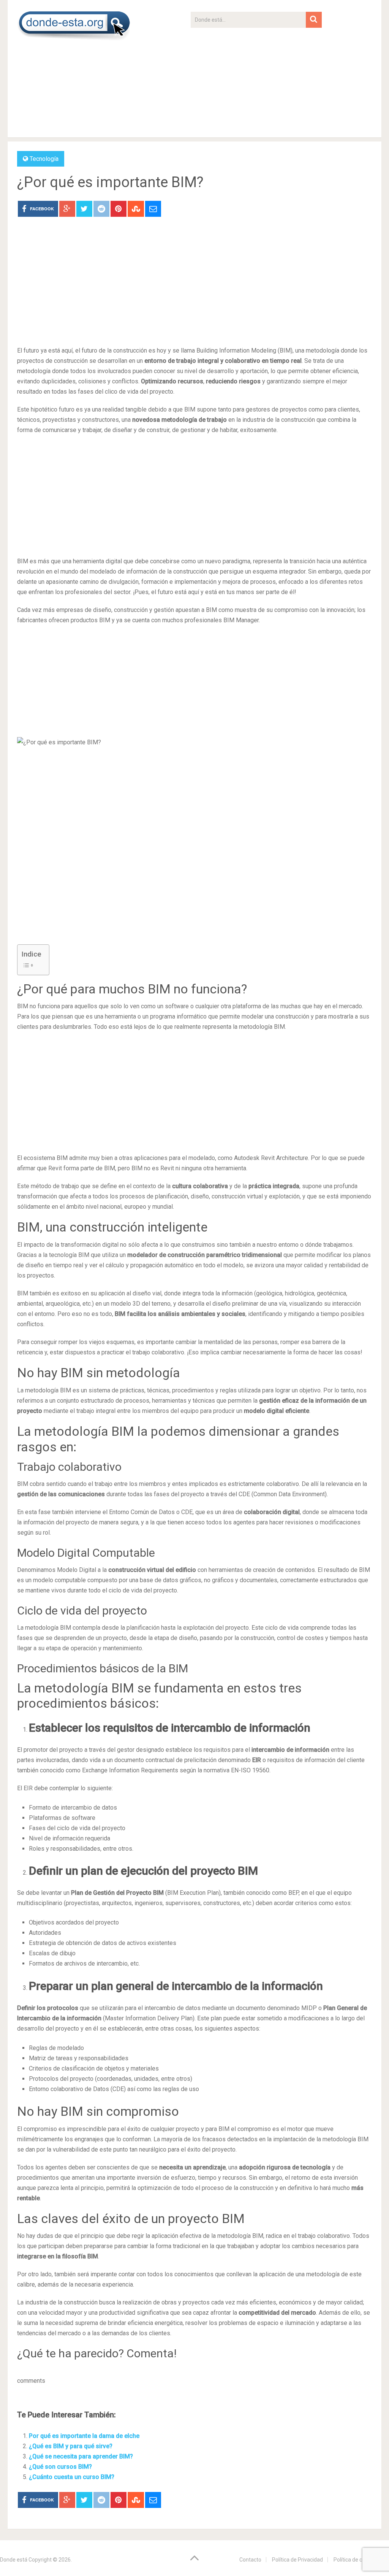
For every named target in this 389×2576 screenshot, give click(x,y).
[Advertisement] (256, 81)
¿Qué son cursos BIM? (60, 2467)
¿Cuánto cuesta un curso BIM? (72, 2477)
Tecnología (44, 159)
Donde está (14, 2560)
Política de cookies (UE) (361, 2560)
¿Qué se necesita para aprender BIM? (81, 2456)
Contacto (250, 2560)
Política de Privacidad (297, 2560)
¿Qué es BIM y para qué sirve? (71, 2446)
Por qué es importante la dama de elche (84, 2436)
